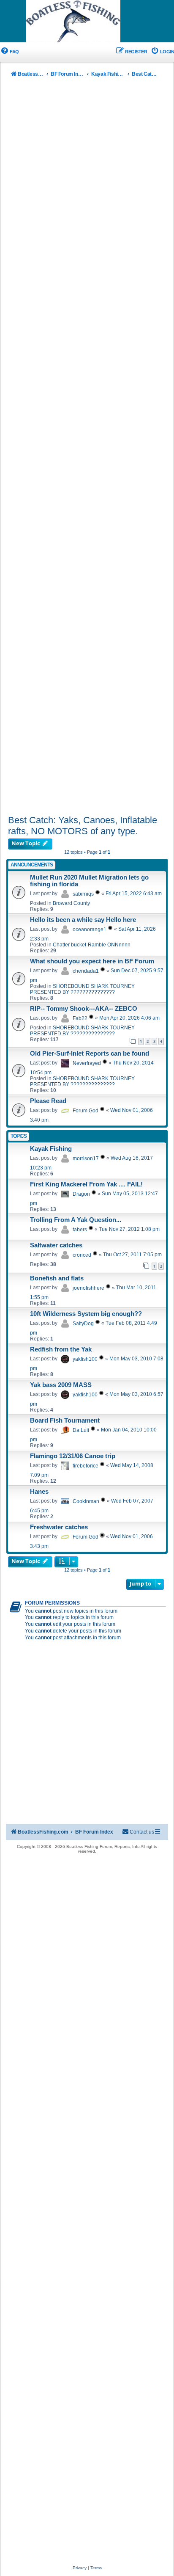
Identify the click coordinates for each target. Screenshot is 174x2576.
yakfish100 (85, 1359)
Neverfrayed (87, 1063)
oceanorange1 (90, 929)
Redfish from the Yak (61, 1349)
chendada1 (86, 971)
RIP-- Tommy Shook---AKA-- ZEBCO (84, 1009)
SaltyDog (83, 1324)
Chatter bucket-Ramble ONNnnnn (92, 945)
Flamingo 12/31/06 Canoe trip (73, 1456)
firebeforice (86, 1466)
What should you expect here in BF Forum (92, 961)
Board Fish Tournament (65, 1420)
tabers (80, 1230)
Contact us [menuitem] (142, 1832)
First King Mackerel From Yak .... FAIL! (86, 1184)
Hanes (39, 1492)
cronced (82, 1255)
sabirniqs (83, 894)
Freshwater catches (59, 1527)
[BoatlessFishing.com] (87, 22)
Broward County (71, 903)
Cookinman (86, 1501)
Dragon (81, 1194)
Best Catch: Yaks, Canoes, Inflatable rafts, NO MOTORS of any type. (83, 826)
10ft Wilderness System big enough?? (86, 1314)
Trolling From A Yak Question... (76, 1220)
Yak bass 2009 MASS (61, 1385)
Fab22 (80, 1018)
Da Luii (81, 1430)
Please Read (48, 1101)
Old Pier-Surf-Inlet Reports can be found (90, 1054)
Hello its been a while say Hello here (83, 920)
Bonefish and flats (57, 1278)
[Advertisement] (87, 448)
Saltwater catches (56, 1245)
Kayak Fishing (51, 1149)
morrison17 (86, 1158)
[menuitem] (10, 52)
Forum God (86, 1111)
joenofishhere (88, 1288)
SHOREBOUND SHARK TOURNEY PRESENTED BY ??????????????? (82, 989)
